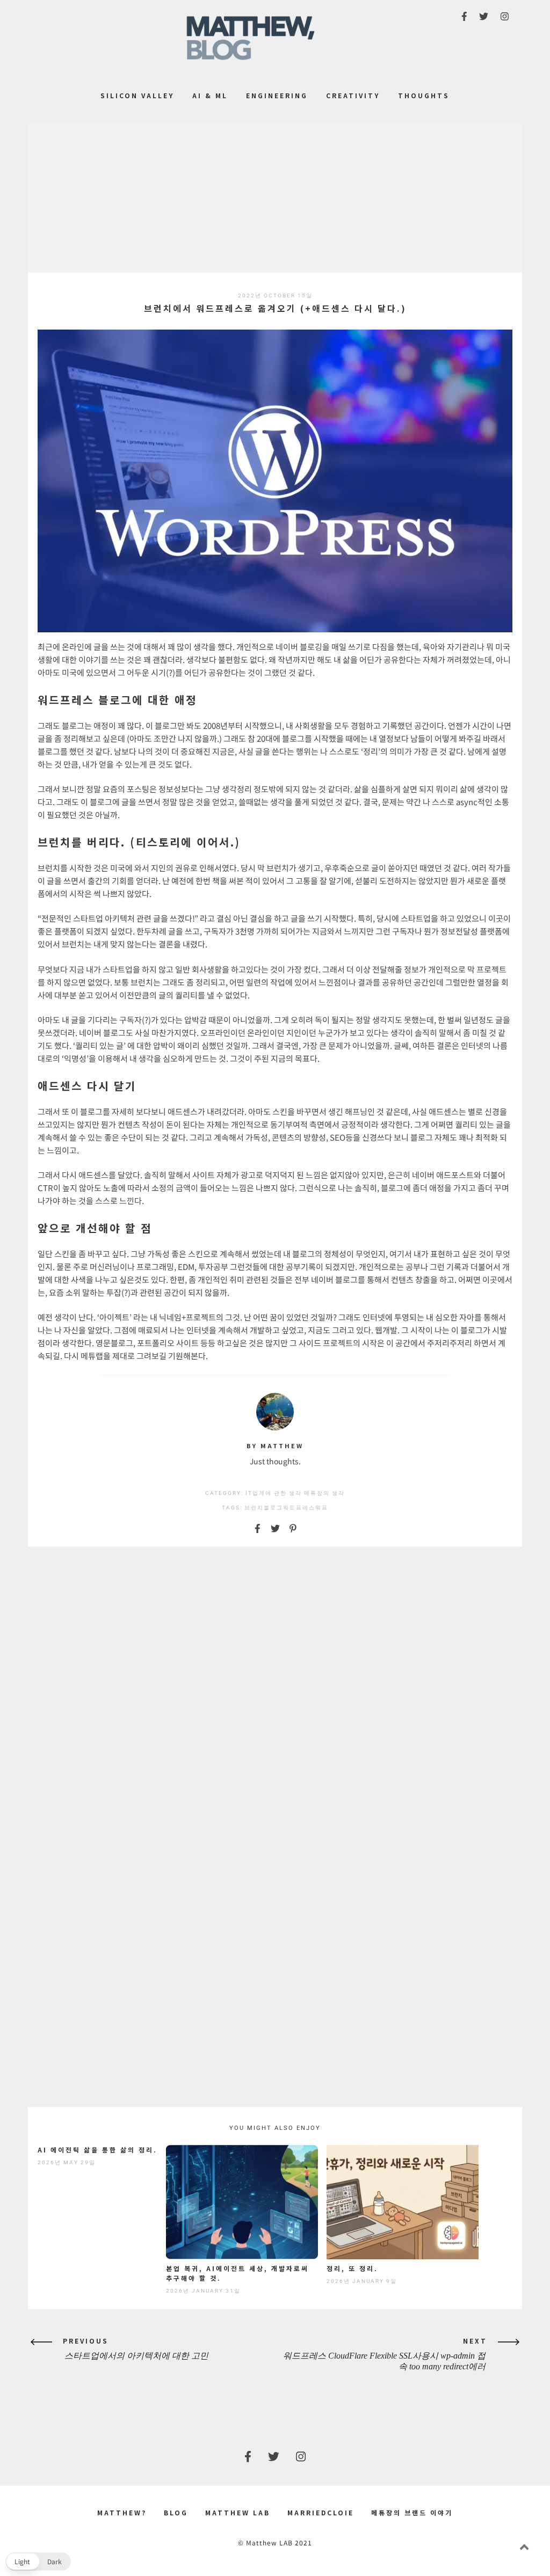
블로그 (273, 1508)
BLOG (176, 2512)
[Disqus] (275, 1692)
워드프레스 (299, 1508)
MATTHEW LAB (238, 2512)
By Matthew (275, 1446)
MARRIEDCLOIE (321, 2512)
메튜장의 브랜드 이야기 (412, 2512)
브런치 (254, 1508)
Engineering (277, 95)
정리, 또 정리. (352, 2268)
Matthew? (122, 2512)
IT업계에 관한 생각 (274, 1493)
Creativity (353, 95)
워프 (322, 1508)
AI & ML (210, 95)
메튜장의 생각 (324, 1493)
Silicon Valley (137, 95)
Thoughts (424, 95)
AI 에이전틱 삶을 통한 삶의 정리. (97, 2150)
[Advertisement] (275, 198)
